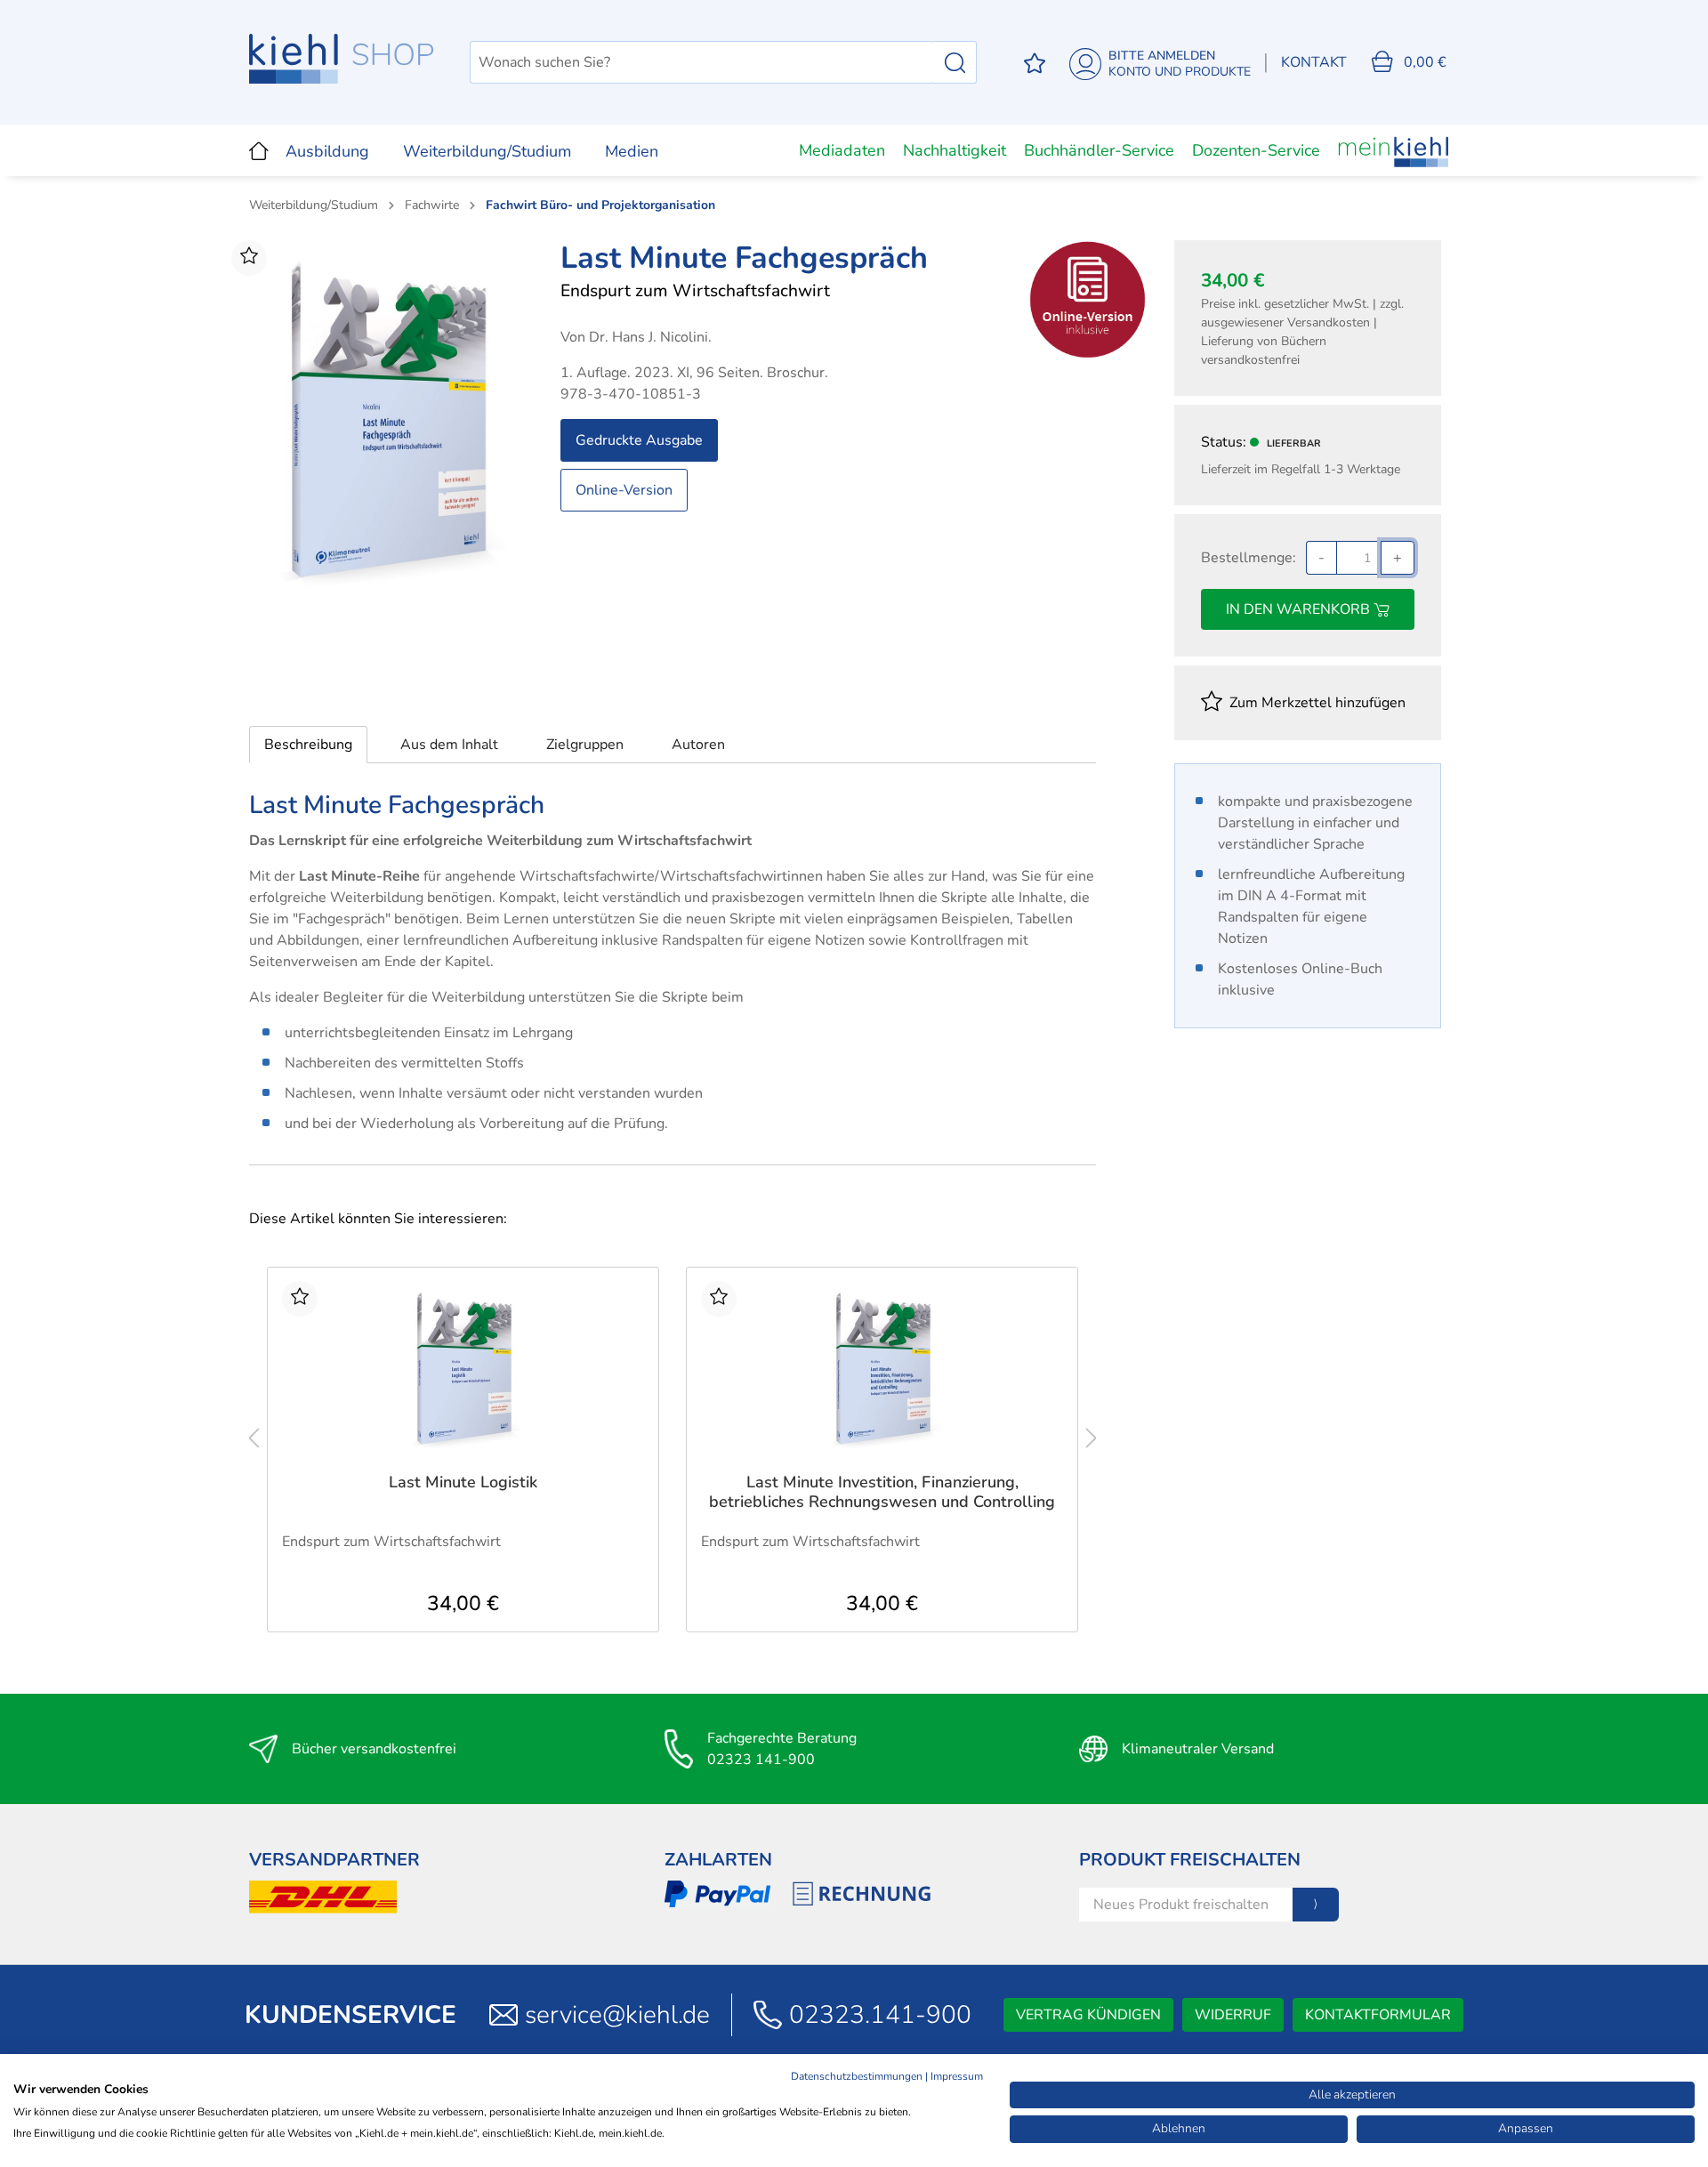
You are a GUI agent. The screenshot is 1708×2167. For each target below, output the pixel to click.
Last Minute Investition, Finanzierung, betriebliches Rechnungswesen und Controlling (882, 1492)
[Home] (259, 150)
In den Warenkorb (1300, 609)
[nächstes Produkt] (1092, 1438)
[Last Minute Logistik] (463, 1370)
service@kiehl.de (617, 2015)
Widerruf (1233, 2015)
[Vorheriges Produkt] (254, 1438)
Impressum (957, 2076)
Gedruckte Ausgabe (639, 440)
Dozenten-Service (1256, 150)
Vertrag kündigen (1088, 2015)
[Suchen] (955, 62)
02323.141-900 (880, 2015)
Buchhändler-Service (1099, 150)
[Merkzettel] (1035, 63)
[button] (308, 745)
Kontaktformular (1378, 2015)
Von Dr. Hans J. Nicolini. (636, 337)
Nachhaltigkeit (955, 150)
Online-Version (624, 490)
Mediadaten (842, 150)
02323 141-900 (761, 1760)
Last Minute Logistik (463, 1482)
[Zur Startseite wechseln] (342, 59)
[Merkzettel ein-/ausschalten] (249, 258)
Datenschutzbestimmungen (857, 2076)
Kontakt (1314, 62)
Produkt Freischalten (1190, 1860)
